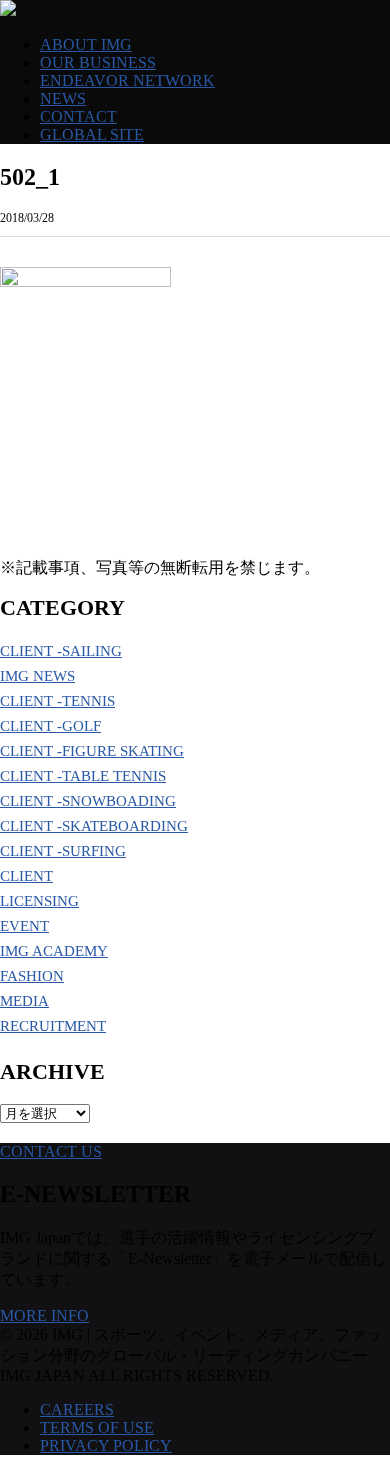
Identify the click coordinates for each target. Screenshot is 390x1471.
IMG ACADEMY (54, 951)
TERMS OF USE (97, 1427)
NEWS (63, 98)
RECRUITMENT (53, 1026)
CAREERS (77, 1409)
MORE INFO (44, 1315)
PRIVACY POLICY (106, 1445)
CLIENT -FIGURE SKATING (92, 751)
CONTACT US (51, 1151)
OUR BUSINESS (98, 62)
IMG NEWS (37, 676)
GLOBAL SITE (92, 134)
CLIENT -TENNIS (57, 701)
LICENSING (39, 901)
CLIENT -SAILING (61, 651)
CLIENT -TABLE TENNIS (83, 776)
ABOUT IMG (86, 44)
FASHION (32, 976)
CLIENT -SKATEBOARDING (94, 826)
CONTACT (78, 116)
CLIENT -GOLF (50, 726)
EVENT (24, 926)
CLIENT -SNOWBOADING (88, 801)
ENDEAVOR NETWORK (127, 80)
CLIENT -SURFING (63, 851)
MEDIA (24, 1001)
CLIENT (26, 876)
